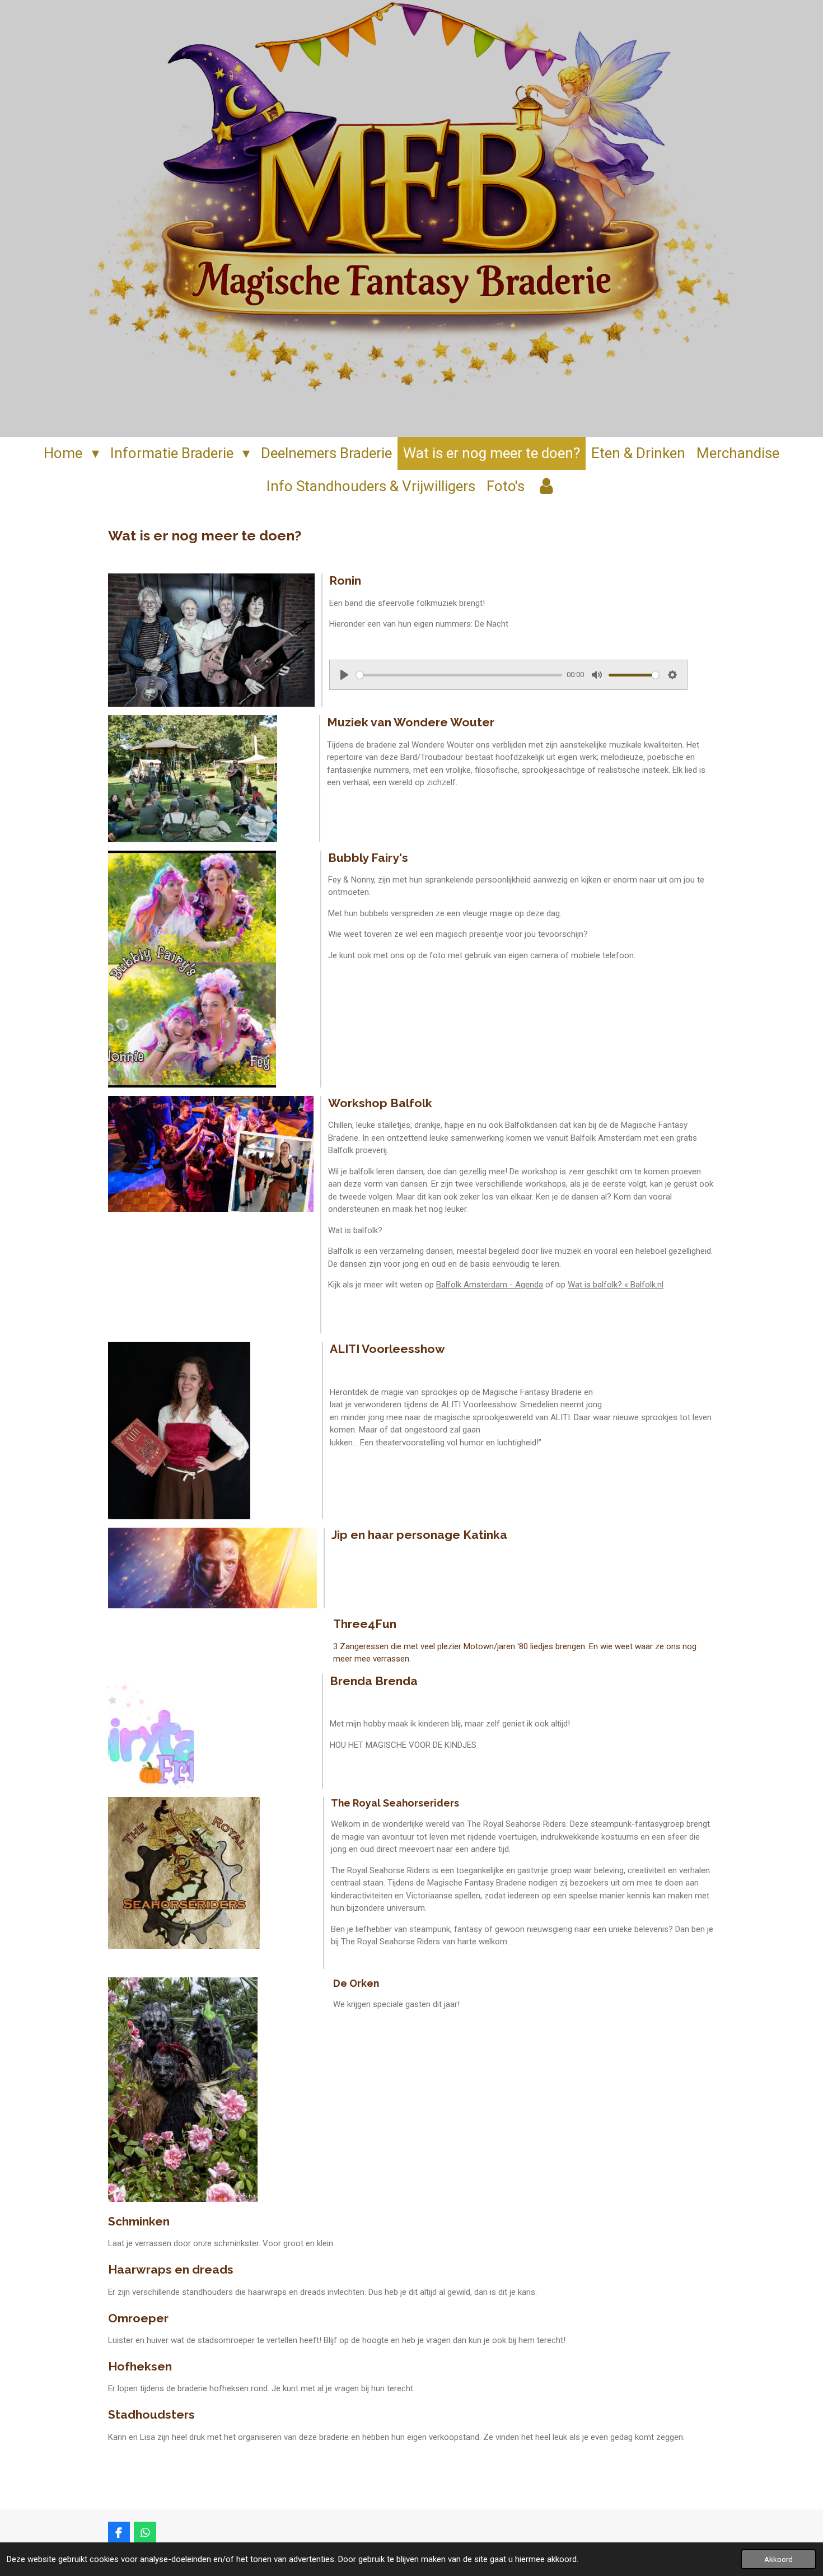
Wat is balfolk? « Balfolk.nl (616, 1285)
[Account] (546, 486)
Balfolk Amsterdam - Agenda (490, 1285)
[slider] (459, 675)
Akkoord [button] (778, 2559)
